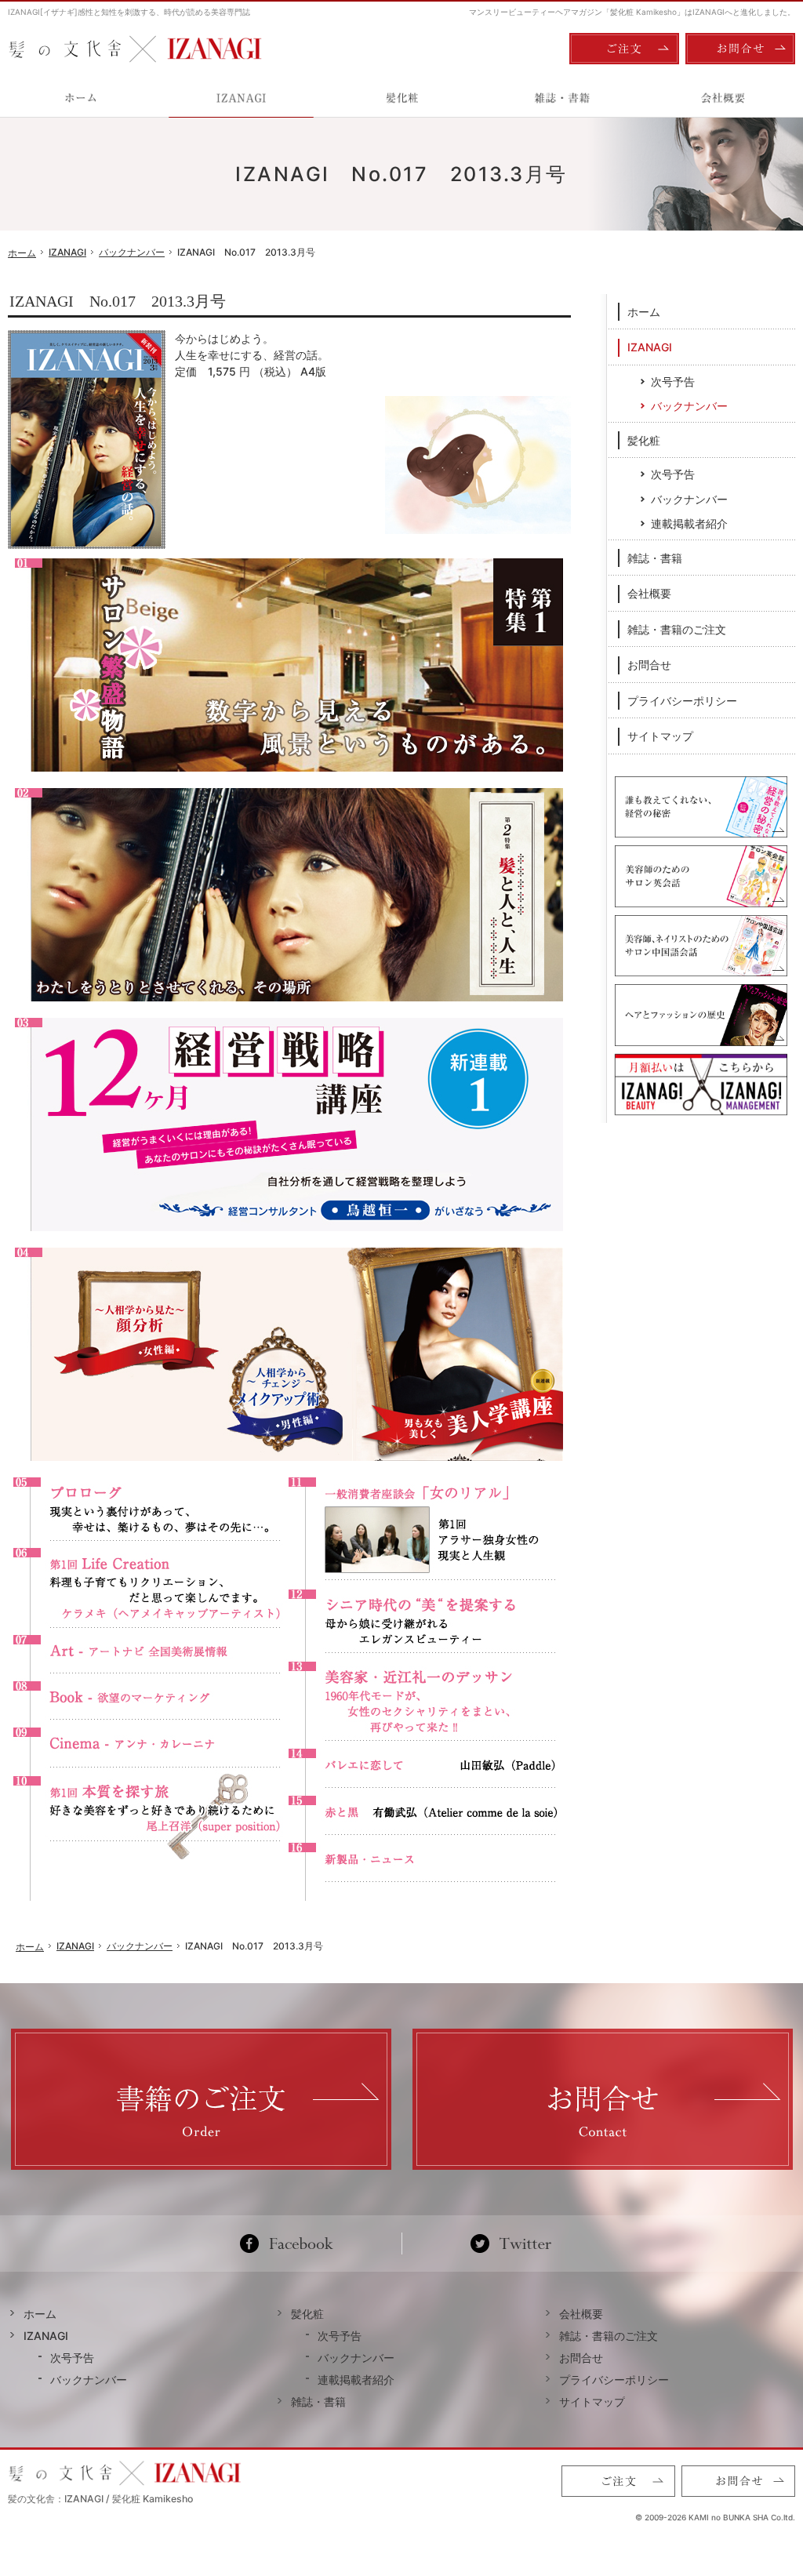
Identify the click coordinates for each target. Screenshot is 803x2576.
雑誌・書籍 (655, 558)
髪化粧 (644, 440)
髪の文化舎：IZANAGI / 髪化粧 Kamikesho (100, 2499)
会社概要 (649, 593)
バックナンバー (689, 406)
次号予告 (673, 381)
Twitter (511, 2244)
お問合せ (649, 665)
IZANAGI (650, 347)
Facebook (293, 2244)
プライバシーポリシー (682, 701)
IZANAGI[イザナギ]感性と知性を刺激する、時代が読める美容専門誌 (129, 12)
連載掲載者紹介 (689, 523)
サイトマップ (660, 736)
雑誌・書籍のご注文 (677, 629)
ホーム (644, 312)
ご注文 (624, 49)
